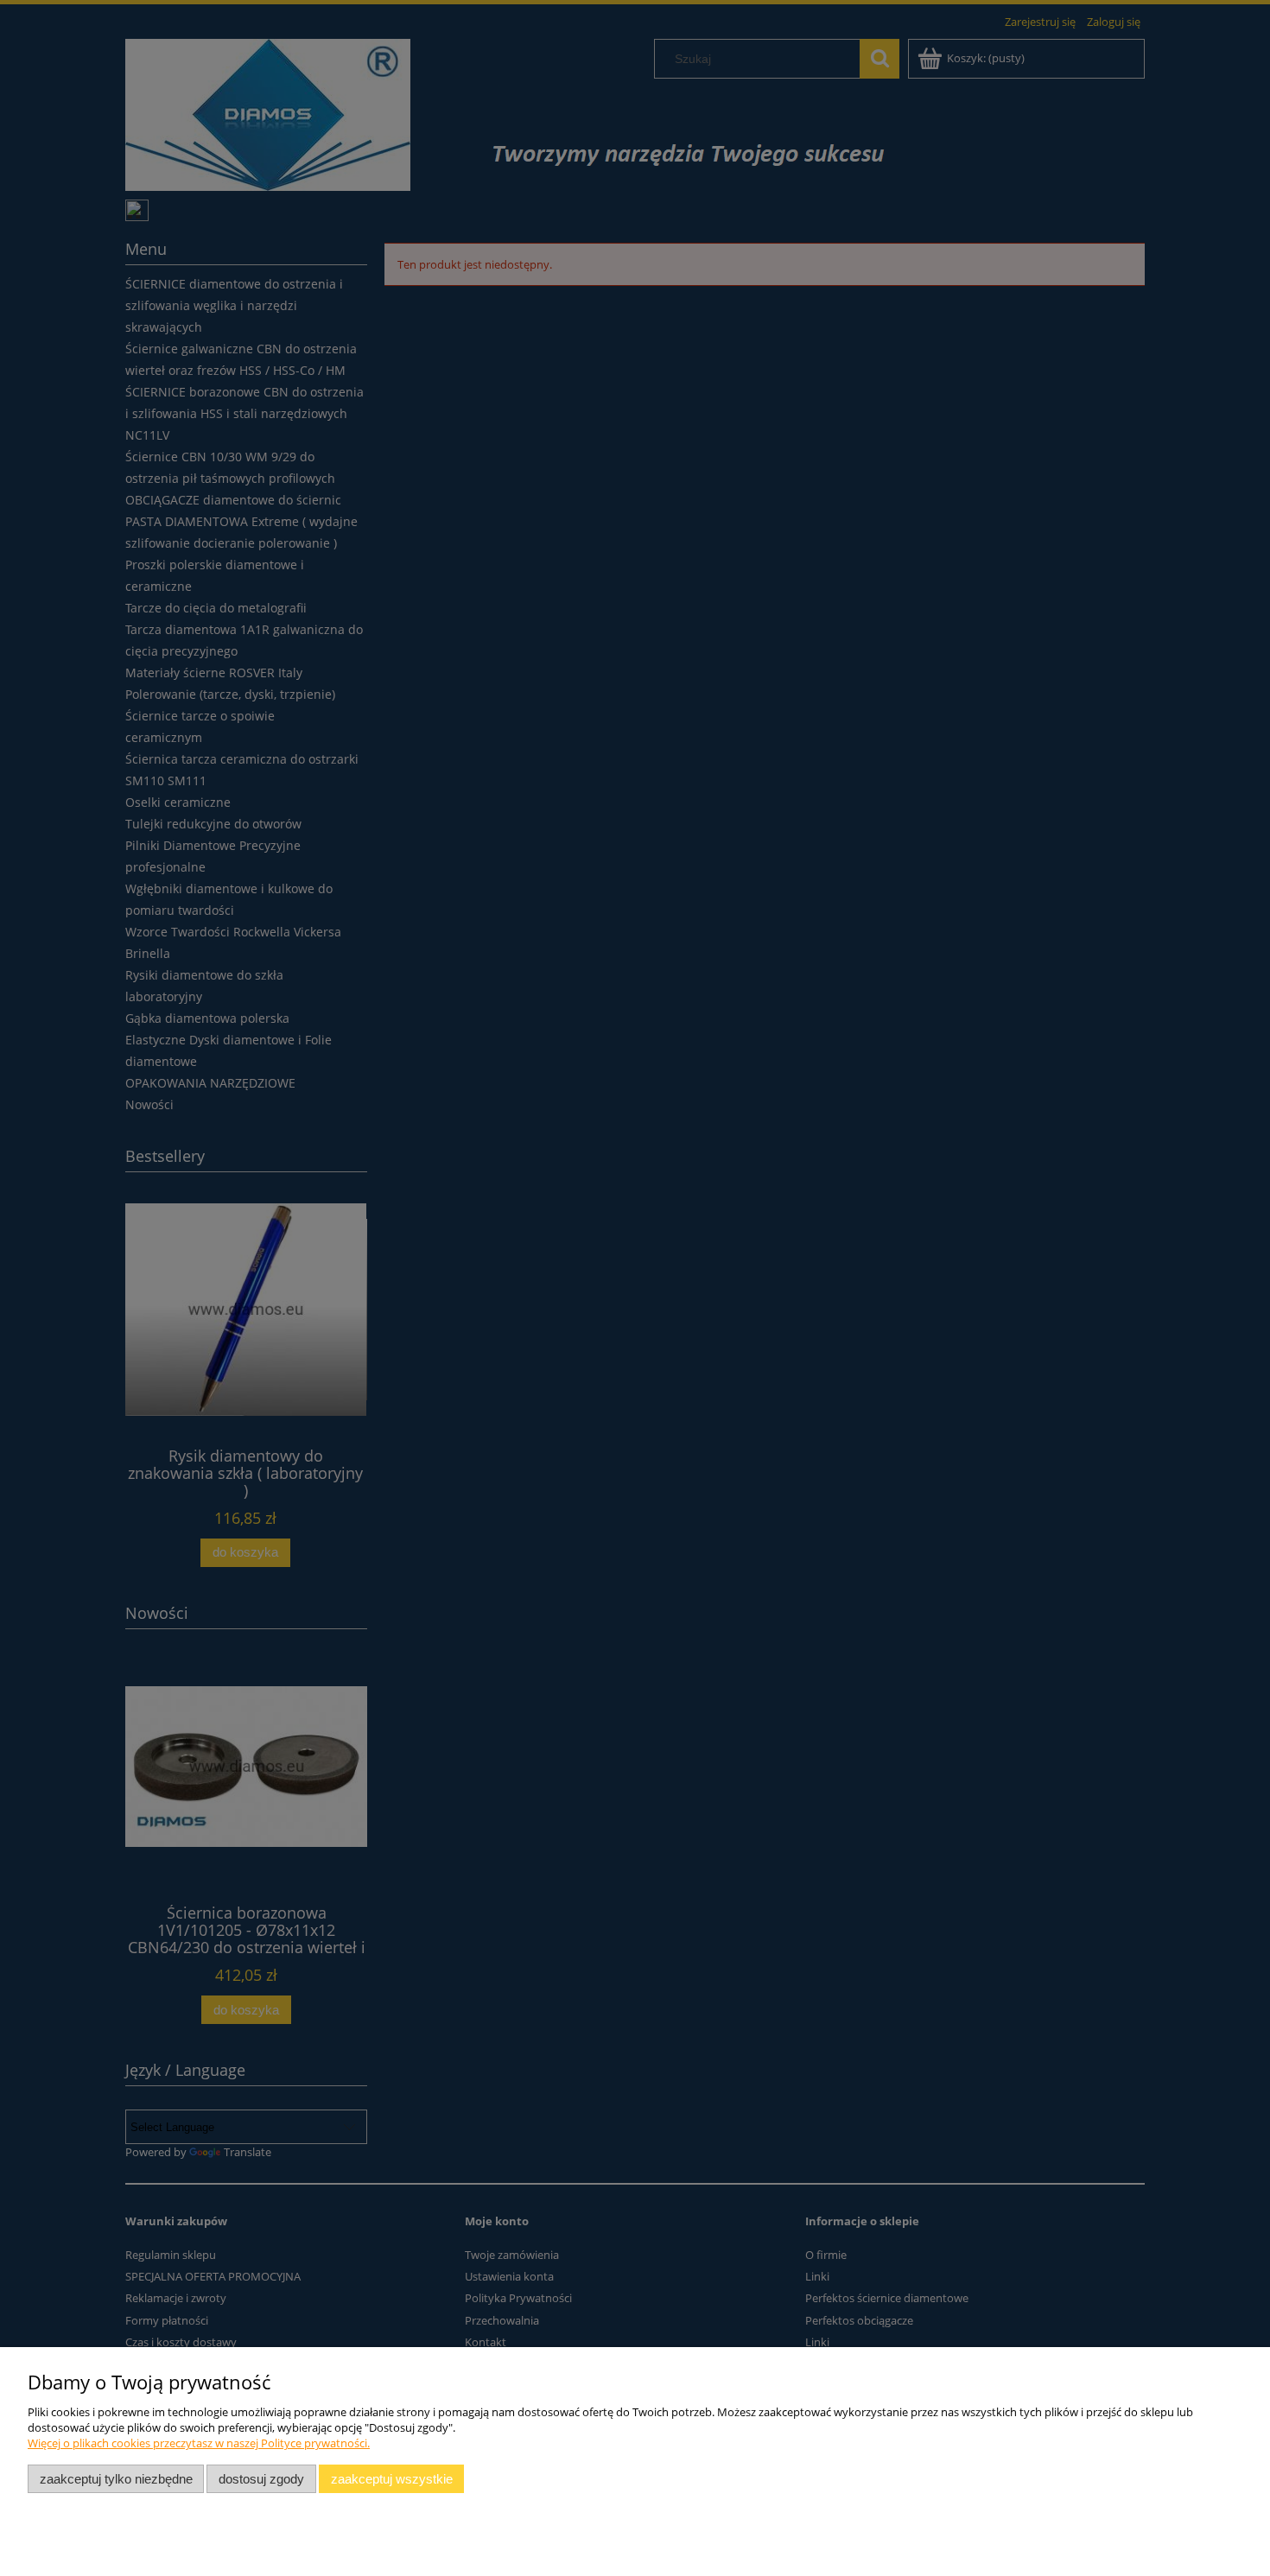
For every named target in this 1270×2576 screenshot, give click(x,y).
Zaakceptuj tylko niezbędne (116, 2479)
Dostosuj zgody (261, 2479)
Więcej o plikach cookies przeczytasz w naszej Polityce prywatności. (199, 2443)
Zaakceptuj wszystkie (392, 2479)
